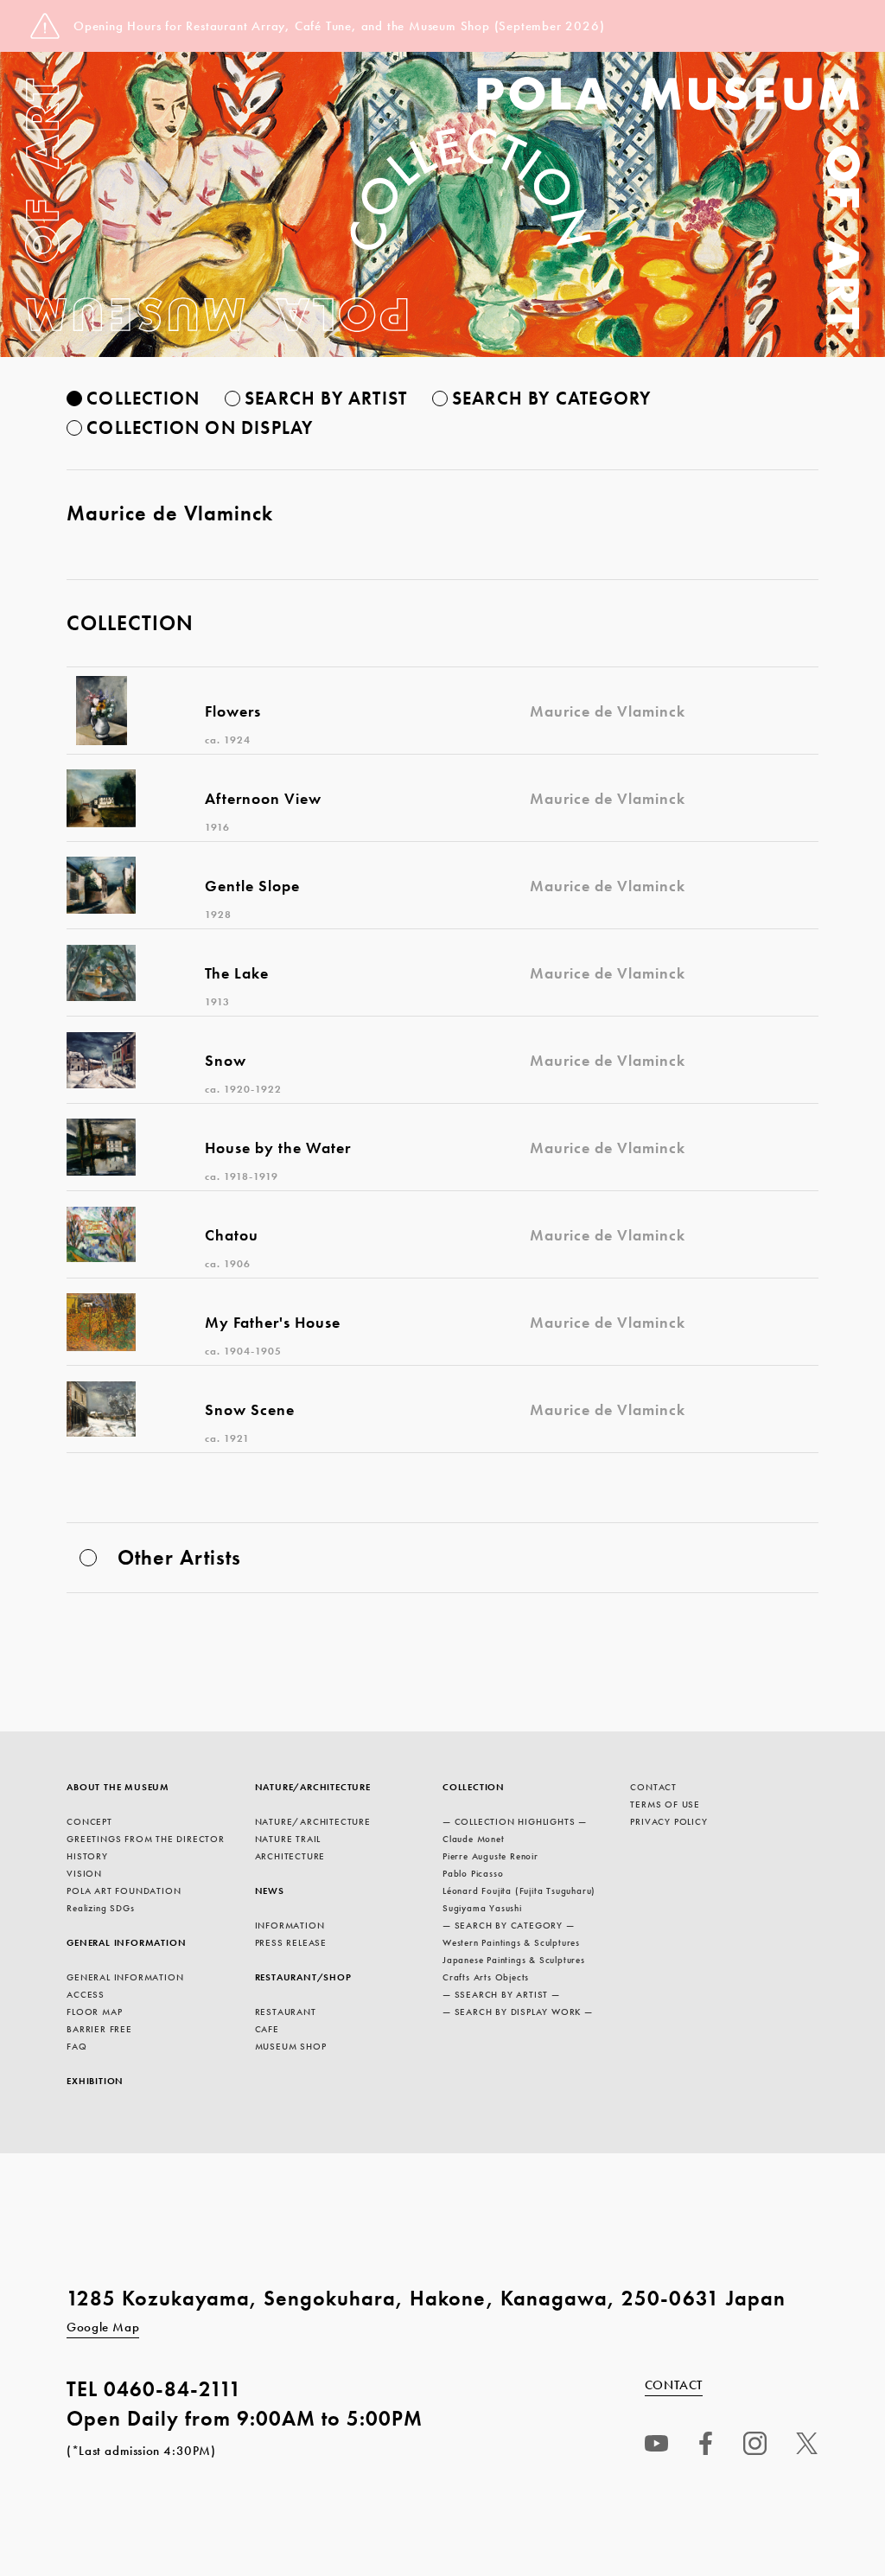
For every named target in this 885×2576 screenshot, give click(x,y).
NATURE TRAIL (288, 1839)
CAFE (267, 2029)
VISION (84, 1873)
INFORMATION (290, 1925)
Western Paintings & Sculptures (511, 1942)
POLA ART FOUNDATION (124, 1891)
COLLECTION (143, 398)
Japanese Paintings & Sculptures (514, 1960)
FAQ (76, 2046)
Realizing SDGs (100, 1908)
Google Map (103, 2327)
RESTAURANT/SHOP (303, 1977)
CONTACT (653, 1787)
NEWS (270, 1891)
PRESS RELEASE (291, 1942)
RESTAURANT (286, 2012)
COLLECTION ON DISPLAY (200, 427)
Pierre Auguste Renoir (490, 1856)
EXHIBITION (95, 2081)
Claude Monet (474, 1839)
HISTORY (87, 1856)
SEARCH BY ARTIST (326, 398)
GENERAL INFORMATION (126, 1942)
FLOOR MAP (94, 2012)
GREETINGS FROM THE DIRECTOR (146, 1839)
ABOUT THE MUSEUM (118, 1787)
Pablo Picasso (473, 1873)
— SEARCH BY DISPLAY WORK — (518, 2012)
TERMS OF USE (665, 1804)
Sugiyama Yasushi (482, 1908)
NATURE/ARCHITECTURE (313, 1787)
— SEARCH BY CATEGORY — (509, 1925)
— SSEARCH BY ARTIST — (501, 1994)
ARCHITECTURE (290, 1856)
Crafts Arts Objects (486, 1977)
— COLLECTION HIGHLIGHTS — (515, 1821)
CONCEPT (89, 1821)
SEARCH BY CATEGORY (552, 398)
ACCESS (86, 1994)
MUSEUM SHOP (291, 2046)
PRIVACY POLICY (669, 1821)
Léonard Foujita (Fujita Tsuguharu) (519, 1891)
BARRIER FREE (99, 2029)
